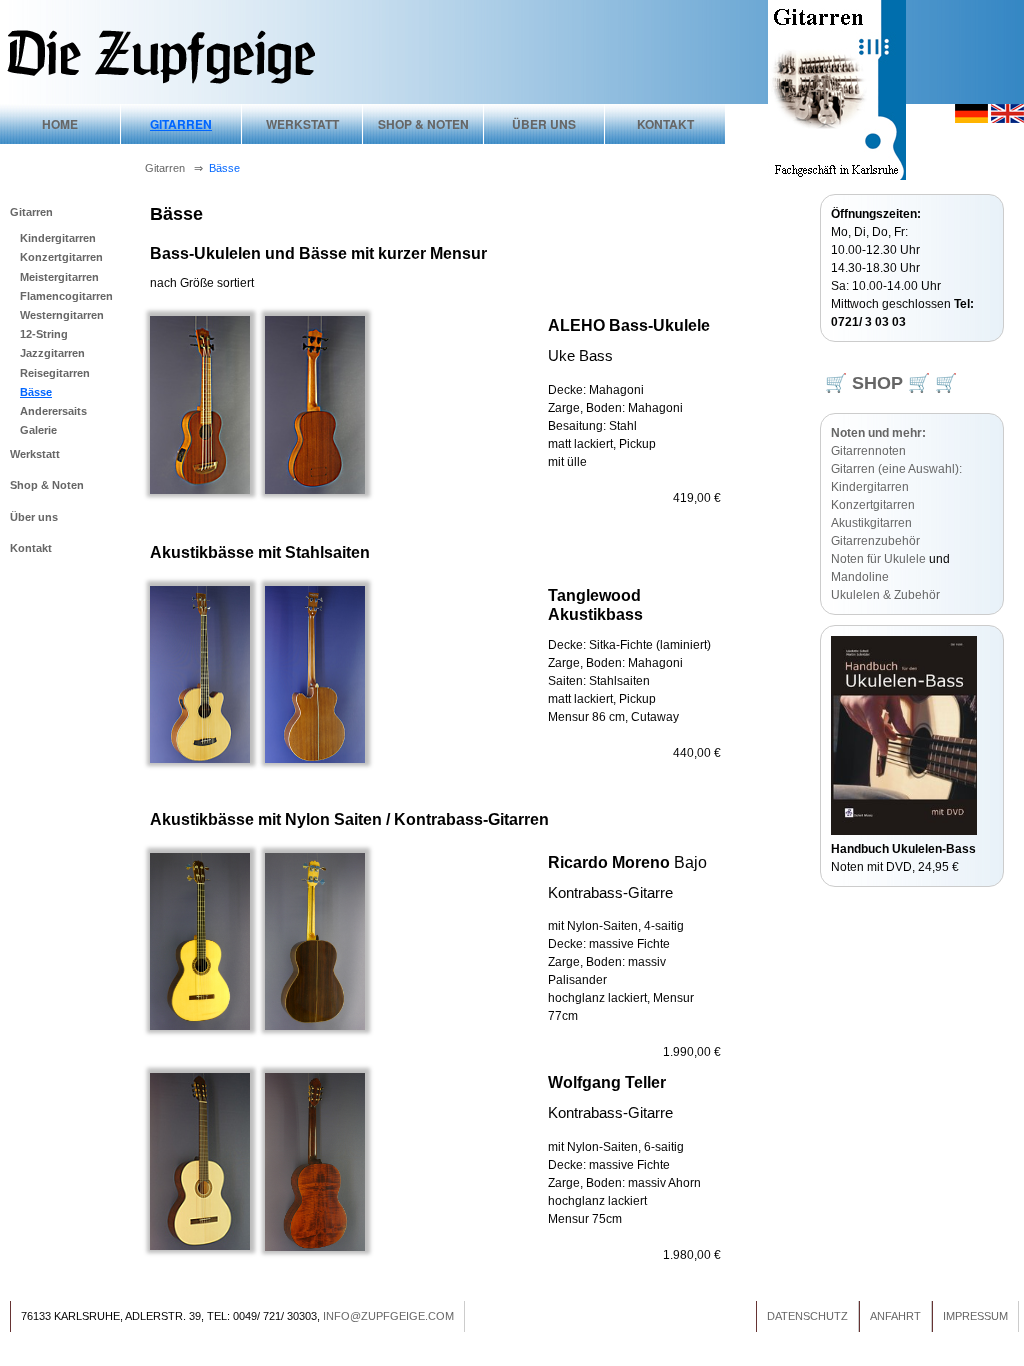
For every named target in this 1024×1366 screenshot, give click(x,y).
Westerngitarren (62, 315)
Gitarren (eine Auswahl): (896, 469)
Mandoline (860, 577)
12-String (44, 334)
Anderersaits (53, 411)
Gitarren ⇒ (177, 168)
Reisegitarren (55, 373)
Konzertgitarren (61, 257)
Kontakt (665, 124)
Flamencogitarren (66, 296)
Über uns (544, 124)
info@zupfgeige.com (388, 1316)
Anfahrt (895, 1316)
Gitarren (181, 124)
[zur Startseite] (160, 82)
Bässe (36, 392)
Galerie (38, 430)
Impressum (975, 1316)
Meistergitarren (59, 277)
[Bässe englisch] (1007, 119)
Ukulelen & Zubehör (885, 595)
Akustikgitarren (871, 523)
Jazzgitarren (52, 353)
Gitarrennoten (868, 451)
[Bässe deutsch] (971, 119)
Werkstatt (302, 124)
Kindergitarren (58, 238)
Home (60, 124)
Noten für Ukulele (878, 559)
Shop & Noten (423, 124)
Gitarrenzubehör (875, 541)
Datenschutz (807, 1316)
